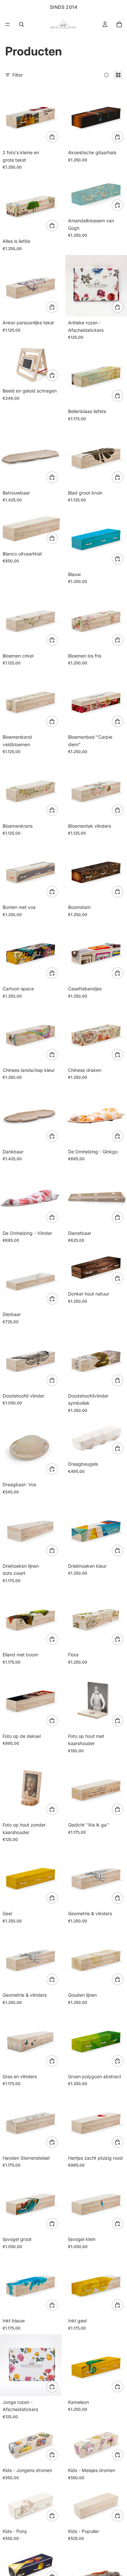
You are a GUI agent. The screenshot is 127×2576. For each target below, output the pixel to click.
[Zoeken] (21, 24)
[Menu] (7, 24)
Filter (18, 75)
